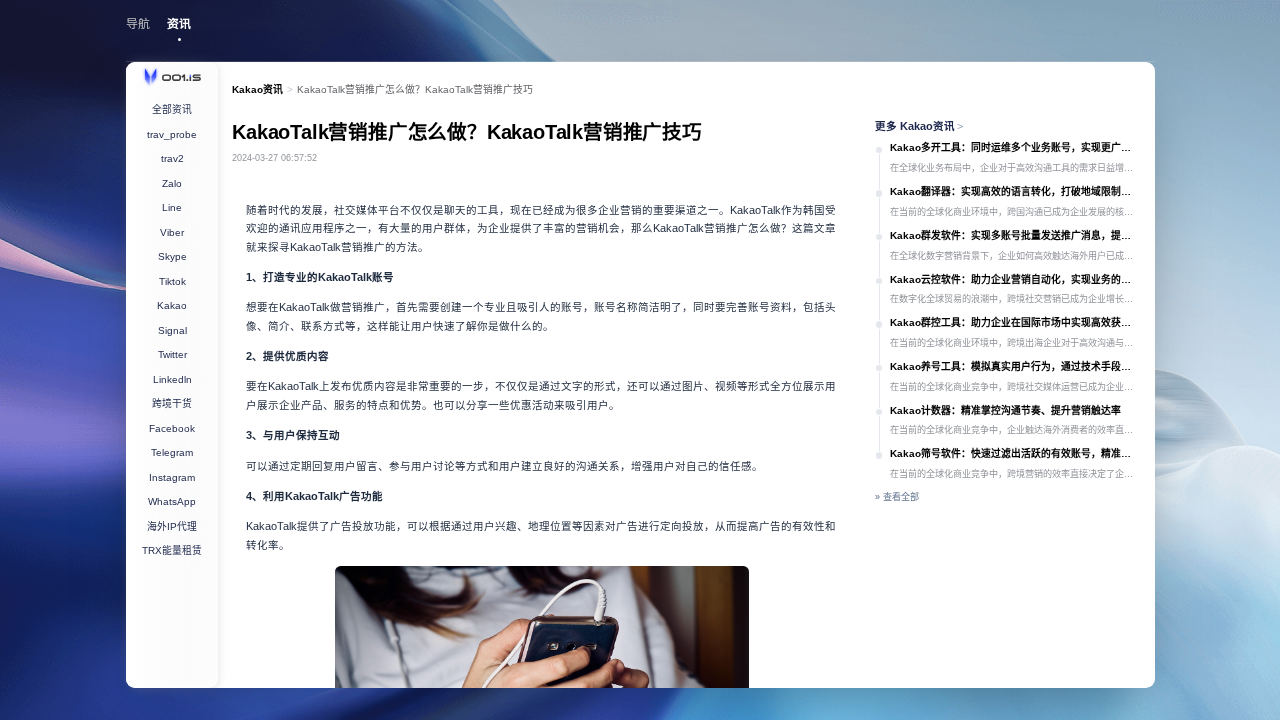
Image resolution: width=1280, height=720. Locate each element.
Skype (172, 256)
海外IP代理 (172, 526)
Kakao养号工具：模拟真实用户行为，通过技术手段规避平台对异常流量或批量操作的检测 (1015, 366)
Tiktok (172, 281)
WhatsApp (172, 501)
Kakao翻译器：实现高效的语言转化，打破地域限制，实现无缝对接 (1015, 191)
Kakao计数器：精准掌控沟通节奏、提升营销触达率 (1005, 410)
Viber (172, 232)
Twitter (172, 354)
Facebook (172, 428)
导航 (138, 24)
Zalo (172, 183)
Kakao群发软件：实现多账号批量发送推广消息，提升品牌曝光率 (1015, 235)
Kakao (172, 305)
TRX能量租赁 (172, 550)
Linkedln (172, 379)
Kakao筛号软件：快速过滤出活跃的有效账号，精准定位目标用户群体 (1015, 453)
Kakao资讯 (257, 89)
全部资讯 (172, 109)
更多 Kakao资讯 (919, 126)
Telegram (172, 452)
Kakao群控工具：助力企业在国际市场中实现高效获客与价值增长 (1015, 322)
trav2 (172, 158)
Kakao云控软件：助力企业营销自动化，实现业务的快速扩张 (1015, 279)
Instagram (172, 477)
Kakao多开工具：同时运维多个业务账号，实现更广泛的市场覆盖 (1015, 147)
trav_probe (172, 134)
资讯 (179, 24)
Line (172, 207)
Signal (172, 330)
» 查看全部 (897, 497)
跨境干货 (172, 403)
